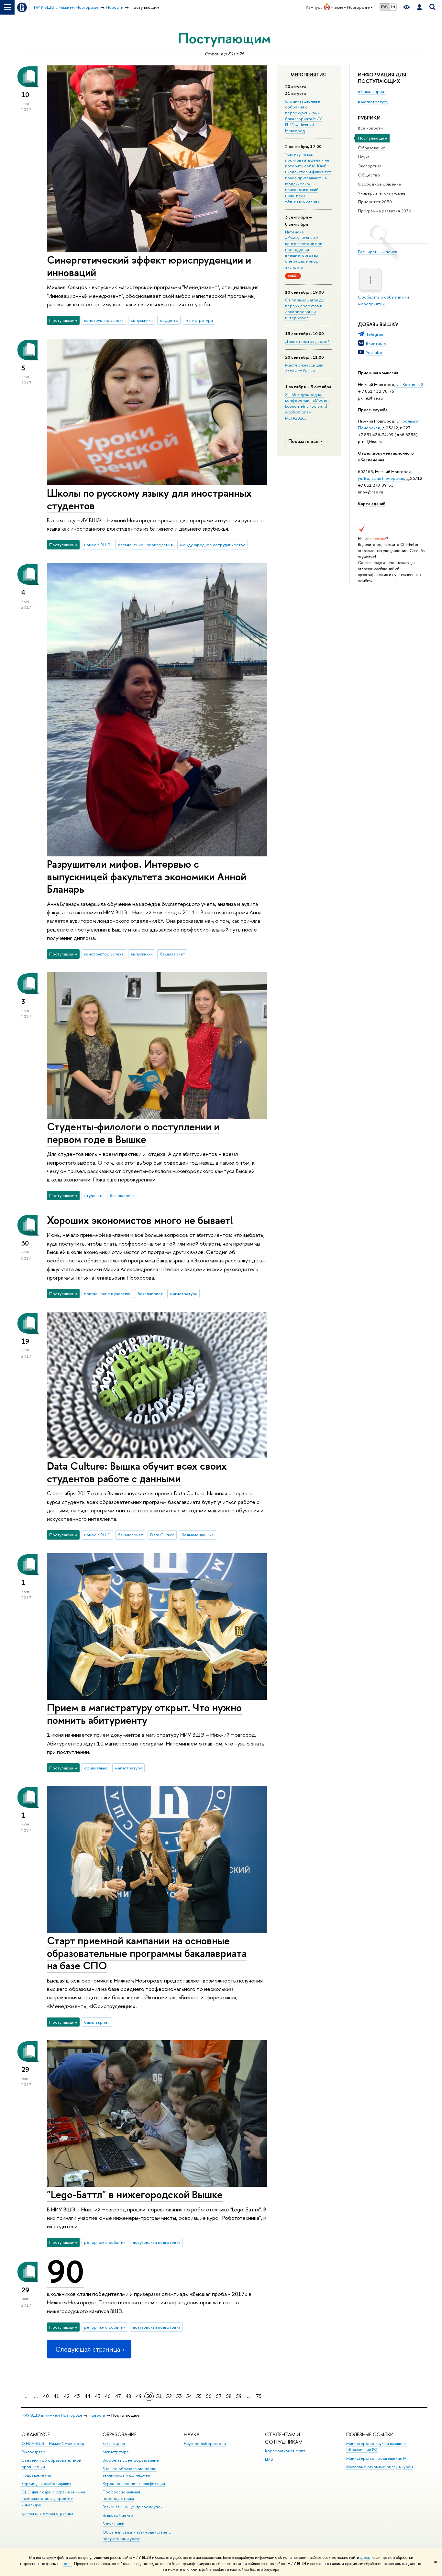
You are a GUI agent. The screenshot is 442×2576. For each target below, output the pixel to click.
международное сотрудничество (213, 545)
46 (108, 2396)
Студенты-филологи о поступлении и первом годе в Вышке (133, 1133)
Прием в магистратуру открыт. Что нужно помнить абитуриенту (144, 1714)
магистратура (199, 320)
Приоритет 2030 (375, 202)
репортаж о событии (105, 2242)
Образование (372, 148)
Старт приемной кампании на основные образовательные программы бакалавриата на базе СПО (147, 1953)
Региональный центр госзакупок (133, 2507)
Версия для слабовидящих (46, 2484)
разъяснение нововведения (145, 545)
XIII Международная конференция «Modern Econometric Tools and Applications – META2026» (307, 406)
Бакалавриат (114, 2443)
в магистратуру (373, 102)
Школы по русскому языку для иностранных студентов (149, 499)
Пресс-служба (373, 410)
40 (46, 2396)
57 (219, 2396)
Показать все (304, 441)
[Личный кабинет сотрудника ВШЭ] (419, 7)
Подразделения (36, 2475)
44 (87, 2396)
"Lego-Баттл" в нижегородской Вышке (135, 2194)
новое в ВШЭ (97, 545)
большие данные (198, 1535)
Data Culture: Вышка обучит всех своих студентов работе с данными (137, 1472)
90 (66, 2272)
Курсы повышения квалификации (134, 2484)
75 (259, 2396)
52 (169, 2396)
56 (209, 2396)
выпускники (142, 320)
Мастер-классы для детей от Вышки (304, 368)
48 (128, 2396)
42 (67, 2396)
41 (56, 2396)
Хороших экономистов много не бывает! (140, 1220)
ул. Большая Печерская (381, 478)
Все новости (370, 128)
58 (229, 2396)
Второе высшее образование (131, 2460)
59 (239, 2396)
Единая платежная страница (47, 2513)
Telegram (375, 334)
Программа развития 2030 (385, 211)
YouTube (374, 352)
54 (189, 2396)
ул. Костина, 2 (410, 384)
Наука (364, 157)
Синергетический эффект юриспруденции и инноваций (149, 266)
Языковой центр (118, 2515)
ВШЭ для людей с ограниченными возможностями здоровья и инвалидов (53, 2498)
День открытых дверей (307, 341)
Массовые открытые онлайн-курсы (380, 2467)
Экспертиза (370, 166)
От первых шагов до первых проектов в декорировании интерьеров (305, 309)
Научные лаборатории (205, 2443)
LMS (269, 2459)
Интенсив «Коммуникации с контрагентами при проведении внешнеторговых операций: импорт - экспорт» (304, 249)
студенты (169, 320)
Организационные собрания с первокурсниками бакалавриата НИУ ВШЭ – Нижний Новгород (304, 116)
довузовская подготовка (157, 2242)
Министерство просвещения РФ (377, 2458)
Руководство (33, 2452)
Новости (97, 2415)
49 (139, 2396)
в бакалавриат (372, 91)
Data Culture (162, 1535)
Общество (369, 175)
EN (393, 7)
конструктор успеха (104, 320)
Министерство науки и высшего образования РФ (376, 2447)
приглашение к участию (107, 1294)
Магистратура (116, 2452)
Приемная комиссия (378, 373)
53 (179, 2396)
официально (96, 1768)
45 (98, 2396)
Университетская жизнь (382, 193)
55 (199, 2396)
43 (77, 2396)
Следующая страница (88, 2349)
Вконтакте (376, 343)
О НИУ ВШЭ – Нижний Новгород (53, 2443)
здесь (365, 2558)
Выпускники (113, 2524)
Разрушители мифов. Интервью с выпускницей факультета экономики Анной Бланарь (147, 876)
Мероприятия (308, 75)
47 (118, 2396)
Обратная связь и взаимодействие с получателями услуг (137, 2535)
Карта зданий (372, 503)
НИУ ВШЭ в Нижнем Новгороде (52, 2415)
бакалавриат (172, 954)
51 (159, 2396)
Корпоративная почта (285, 2451)
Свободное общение (380, 184)
